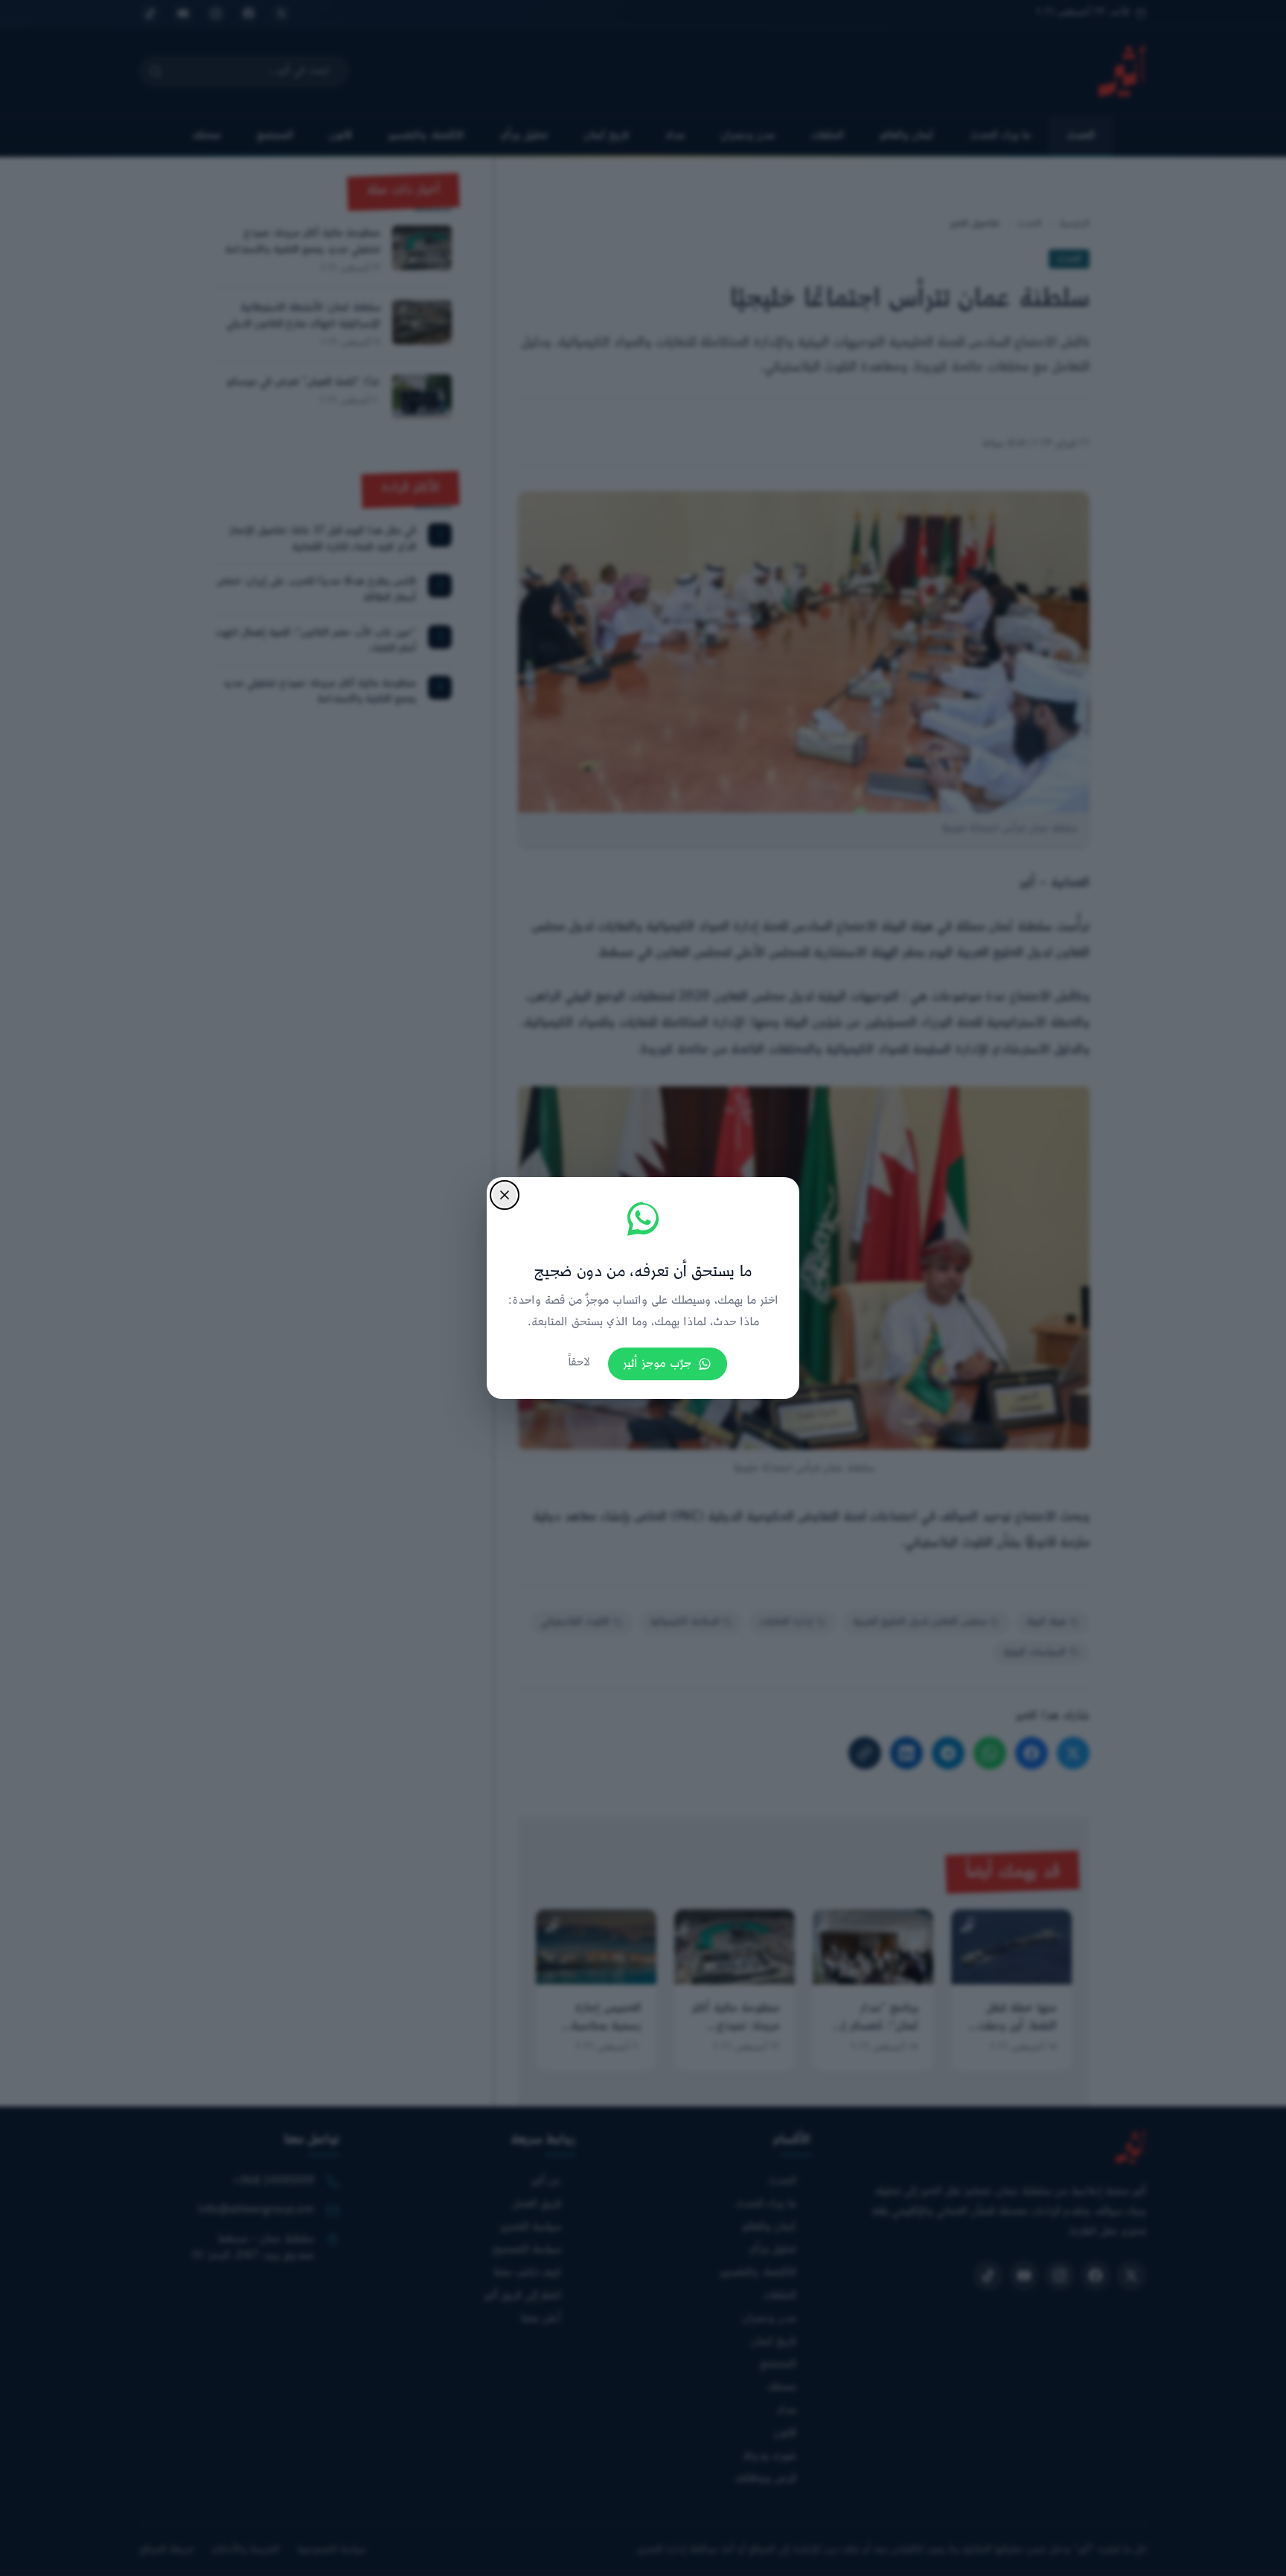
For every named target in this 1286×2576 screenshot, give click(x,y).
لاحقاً (579, 1363)
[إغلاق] (505, 1195)
